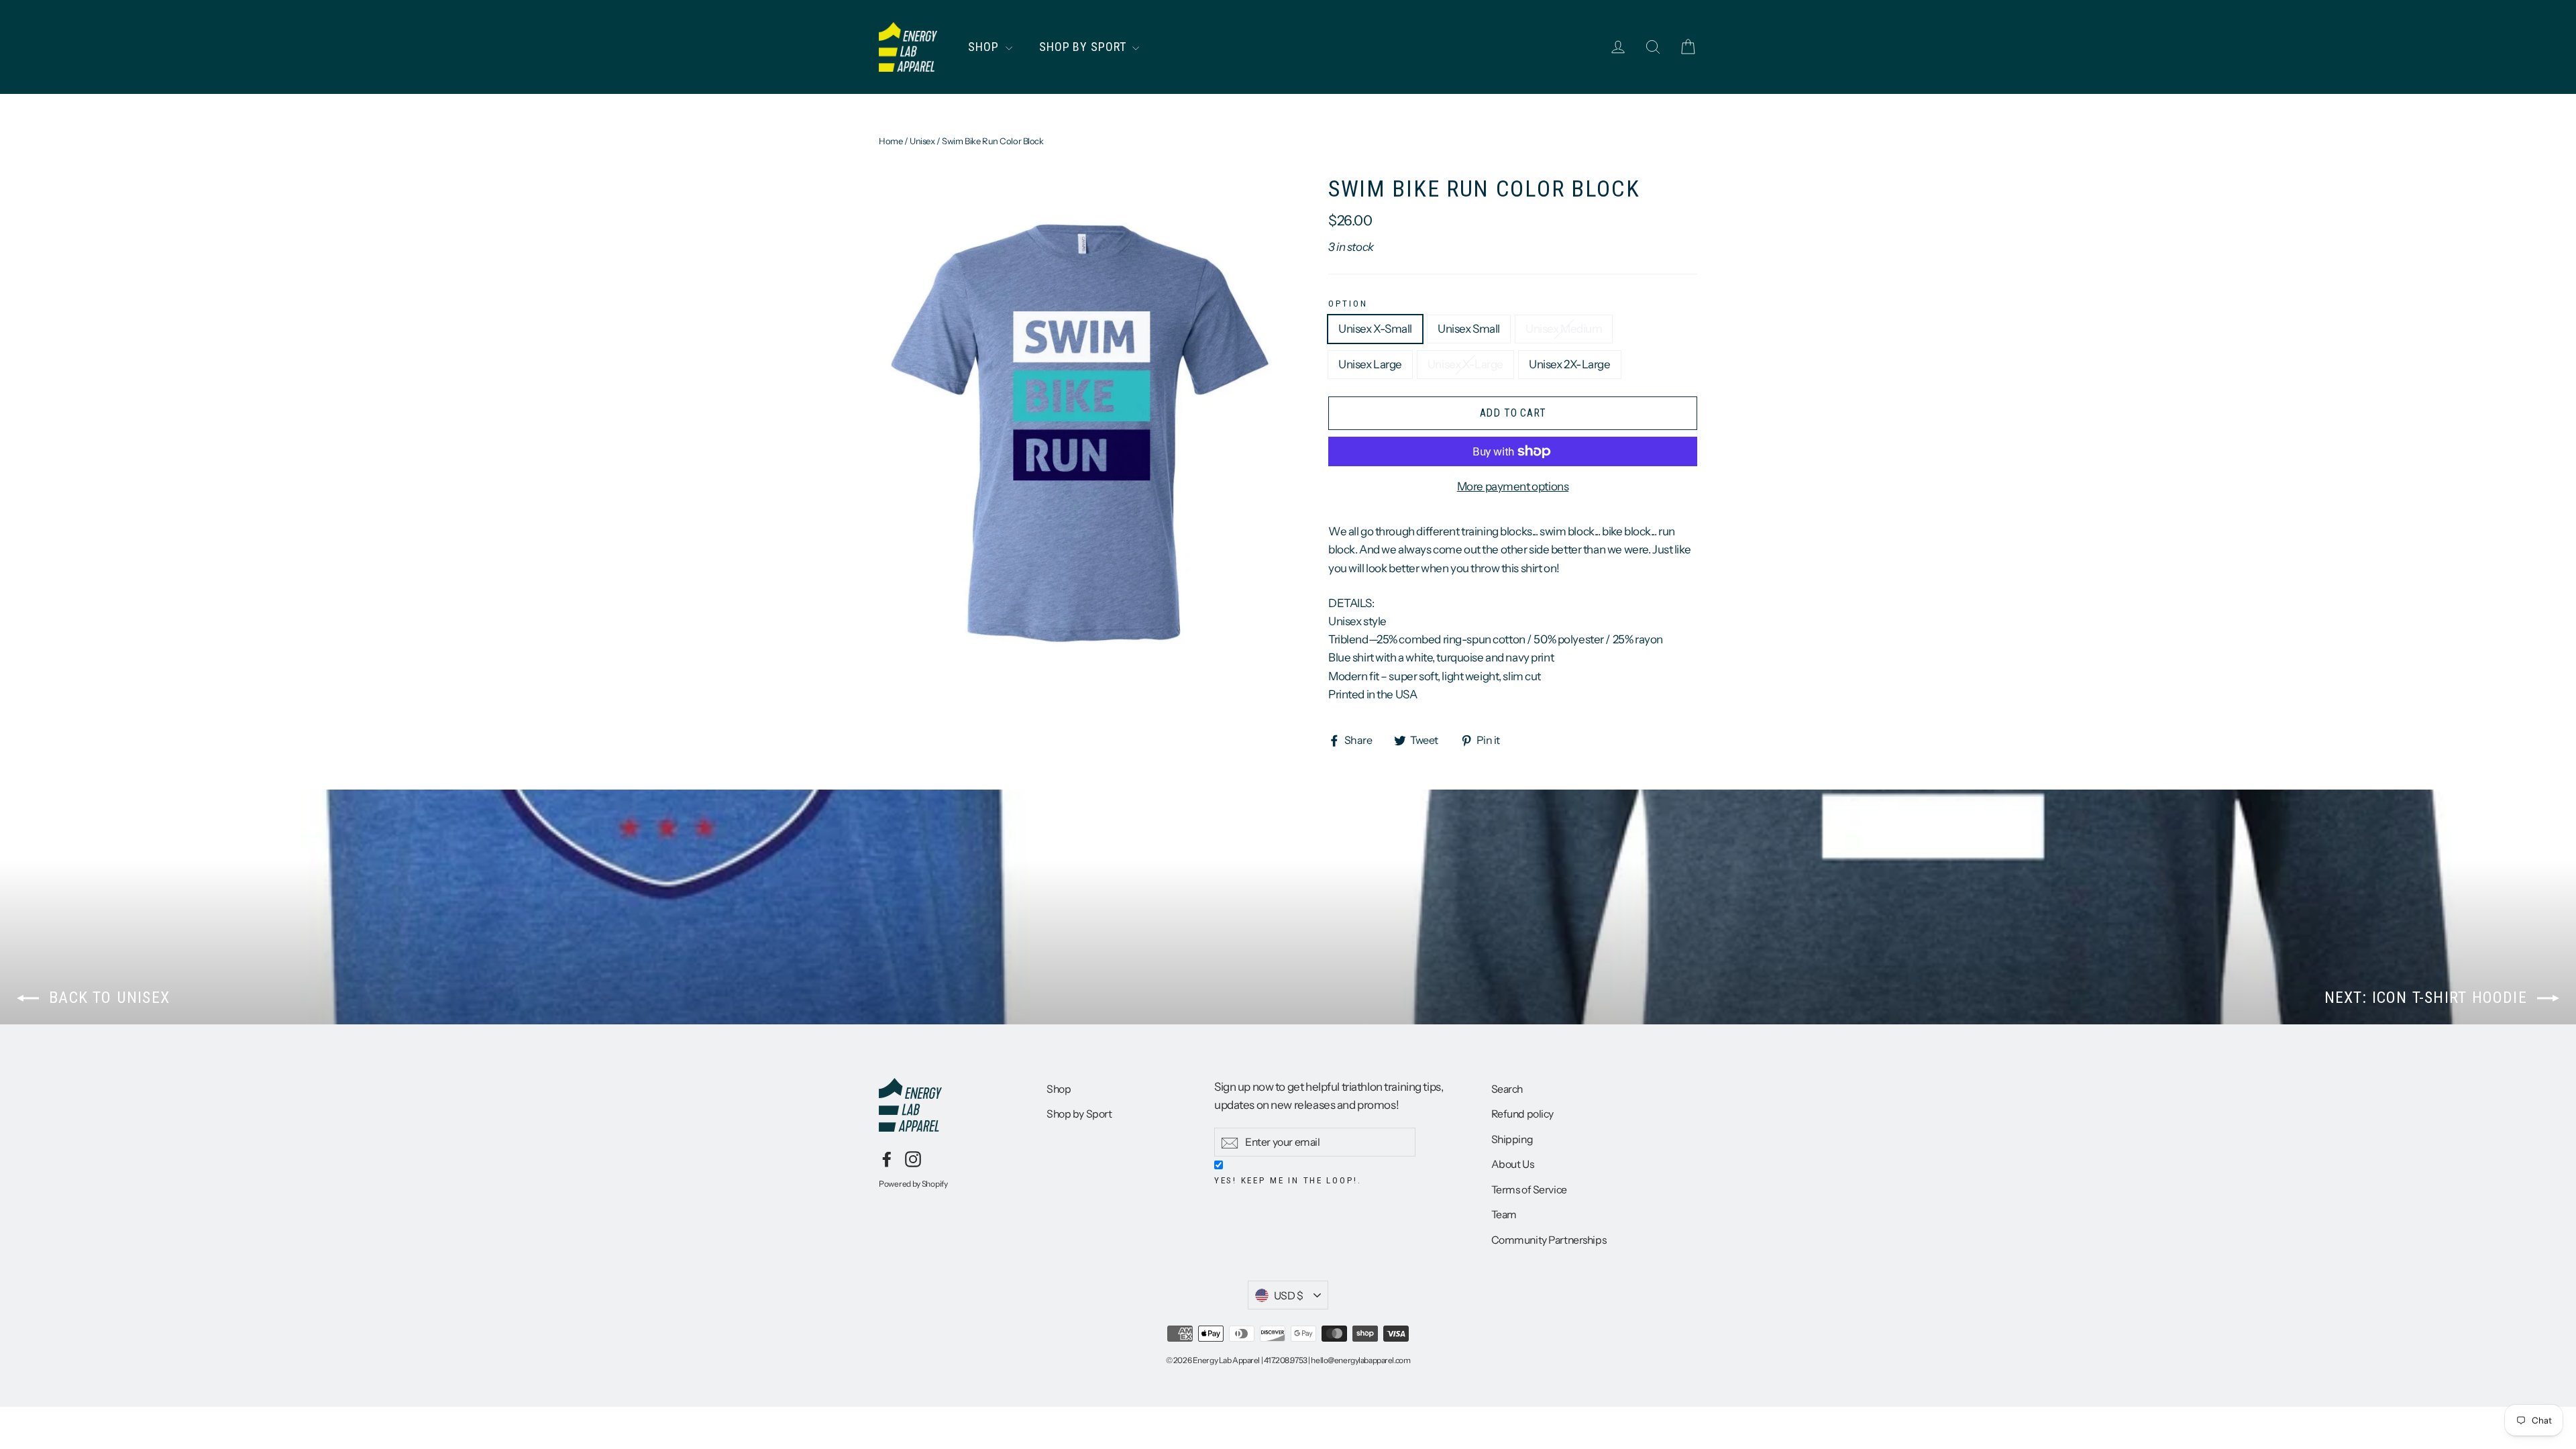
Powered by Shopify (913, 1184)
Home (891, 141)
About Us (1513, 1164)
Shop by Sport (1084, 47)
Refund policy (1522, 1114)
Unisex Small (1469, 329)
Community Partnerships (1549, 1240)
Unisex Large (1370, 364)
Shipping (1512, 1139)
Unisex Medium (1564, 329)
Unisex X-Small (1375, 329)
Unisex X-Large (1465, 364)
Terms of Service (1529, 1190)
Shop (985, 47)
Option (1348, 303)
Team (1504, 1215)
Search (1507, 1089)
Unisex (922, 141)
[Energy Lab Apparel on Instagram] (913, 1158)
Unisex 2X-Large (1570, 364)
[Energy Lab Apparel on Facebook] (887, 1158)
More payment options (1513, 486)
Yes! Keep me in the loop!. (1288, 1180)
